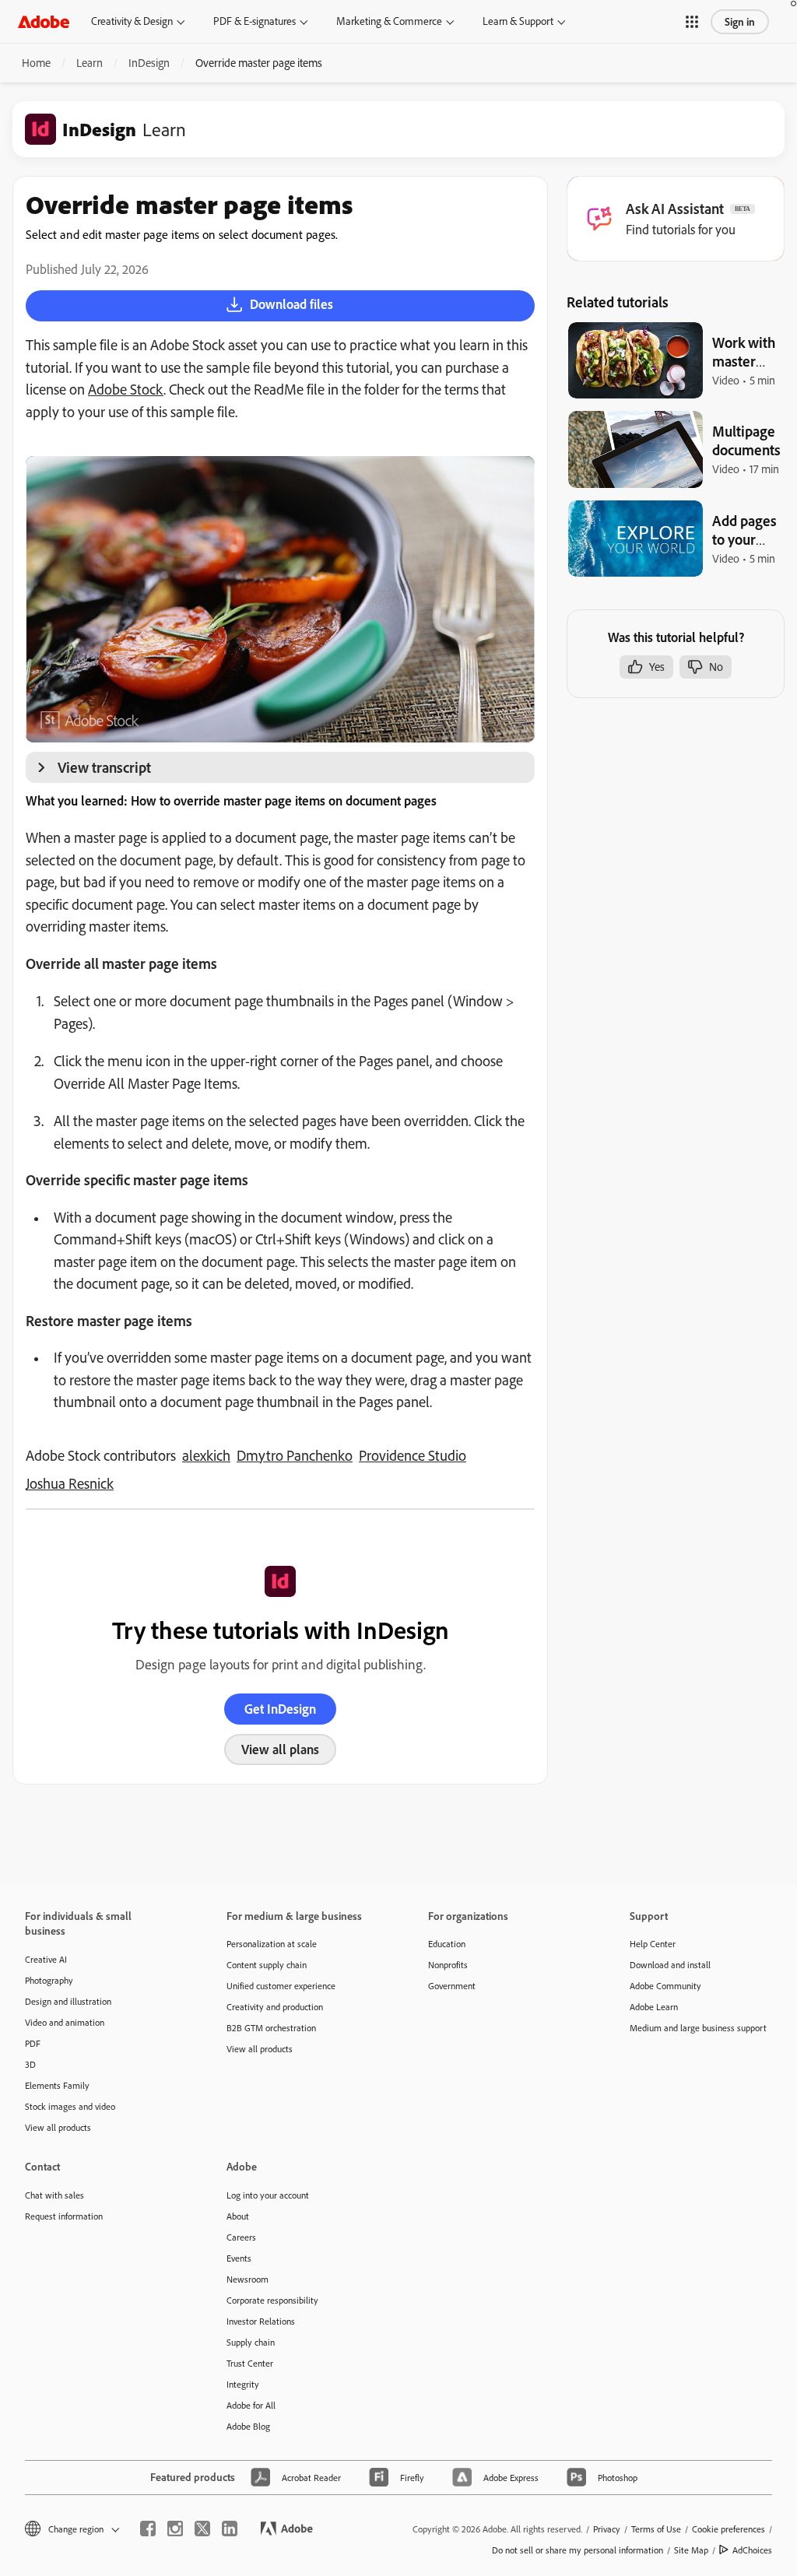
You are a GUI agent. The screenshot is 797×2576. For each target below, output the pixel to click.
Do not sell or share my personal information (578, 2550)
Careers (241, 2237)
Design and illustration (68, 2001)
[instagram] (175, 2529)
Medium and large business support (698, 2028)
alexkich (206, 1455)
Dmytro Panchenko (295, 1455)
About (238, 2216)
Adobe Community (665, 1986)
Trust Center (250, 2363)
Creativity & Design (132, 21)
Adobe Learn (654, 2007)
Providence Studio (413, 1455)
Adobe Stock (126, 389)
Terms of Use (656, 2529)
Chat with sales (54, 2195)
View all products (58, 2127)
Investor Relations (261, 2321)
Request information (64, 2216)
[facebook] (148, 2529)
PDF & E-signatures (255, 21)
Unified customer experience (281, 1986)
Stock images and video (70, 2106)
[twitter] (202, 2529)
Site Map (691, 2550)
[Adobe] (44, 21)
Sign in (740, 22)
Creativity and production (275, 2007)
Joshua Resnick (70, 1483)
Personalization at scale (272, 1944)
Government (452, 1986)
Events (239, 2258)
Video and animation (65, 2022)
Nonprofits (448, 1965)
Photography (49, 1980)
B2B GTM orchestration (271, 2028)
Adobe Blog (248, 2426)
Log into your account (268, 2195)
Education (447, 1944)
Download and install (670, 1965)
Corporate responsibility (272, 2300)
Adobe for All (251, 2405)
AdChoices (752, 2550)
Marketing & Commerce (389, 21)
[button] (692, 22)
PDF (33, 2043)
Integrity (243, 2384)
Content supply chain (267, 1965)
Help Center (653, 1944)
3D (30, 2064)
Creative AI (46, 1959)
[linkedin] (230, 2529)
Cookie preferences (729, 2529)
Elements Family (57, 2085)
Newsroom (248, 2279)
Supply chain (251, 2342)
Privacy (607, 2529)
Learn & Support (518, 21)
